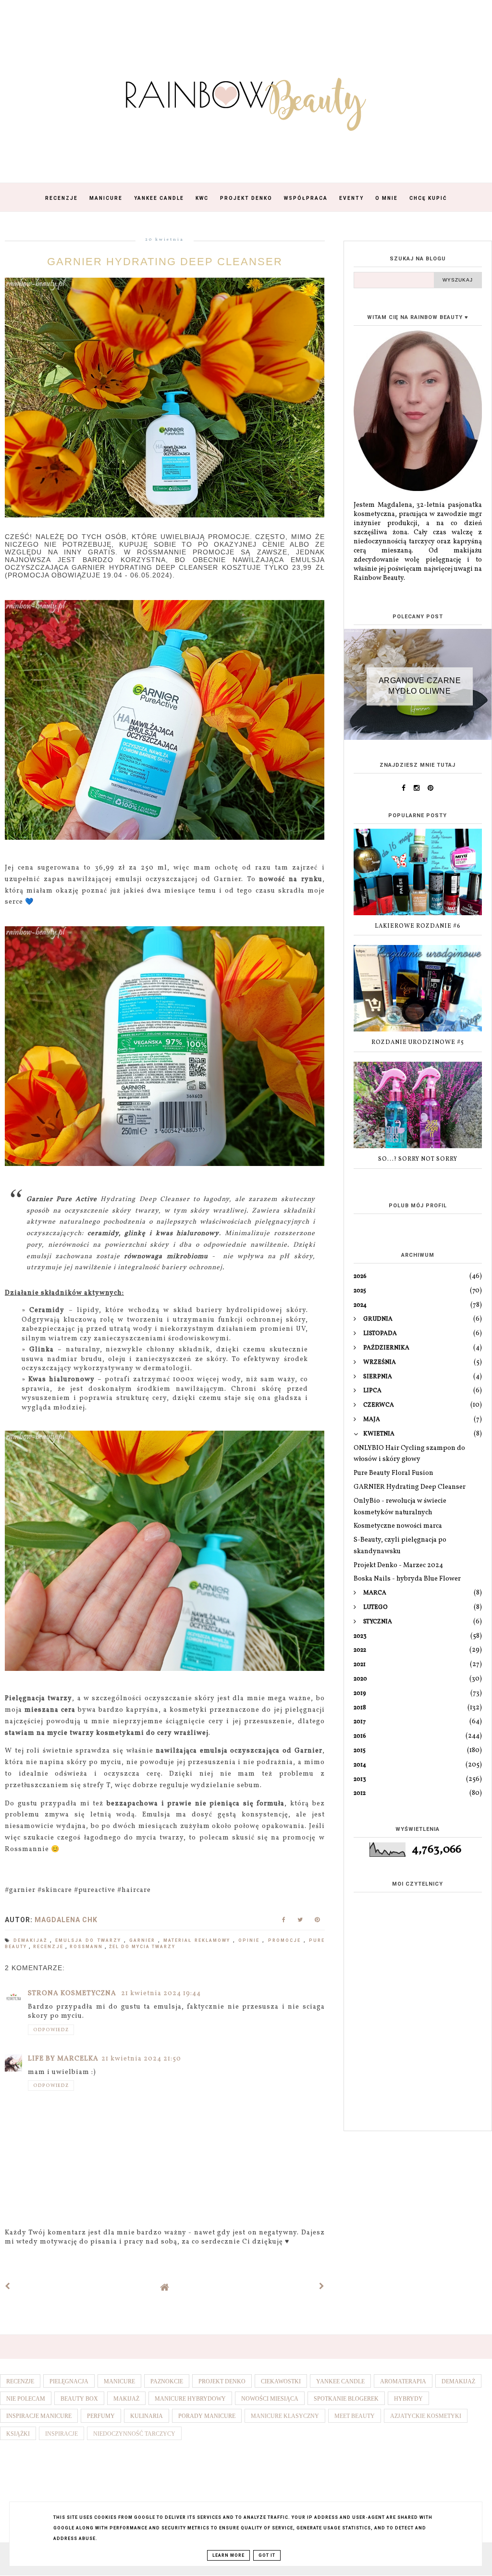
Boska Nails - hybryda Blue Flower (407, 1579)
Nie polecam (26, 2399)
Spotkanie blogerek (346, 2399)
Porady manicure (207, 2416)
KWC (202, 198)
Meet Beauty (355, 2416)
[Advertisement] (418, 2056)
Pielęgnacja (69, 2381)
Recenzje (61, 198)
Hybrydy (408, 2399)
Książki (18, 2434)
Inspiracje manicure (39, 2416)
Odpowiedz (51, 2030)
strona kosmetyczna (73, 1993)
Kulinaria (147, 2416)
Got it (267, 2555)
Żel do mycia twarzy (142, 1947)
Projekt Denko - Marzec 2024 (398, 1565)
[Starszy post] (322, 2287)
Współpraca (306, 198)
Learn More (228, 2555)
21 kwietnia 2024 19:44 (161, 1993)
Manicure (106, 198)
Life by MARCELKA (63, 2059)
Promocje (286, 1940)
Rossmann (87, 1947)
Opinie (250, 1940)
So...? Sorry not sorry (418, 1159)
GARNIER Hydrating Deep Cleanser (410, 1487)
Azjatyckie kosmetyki (426, 2416)
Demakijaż (32, 1940)
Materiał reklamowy (198, 1940)
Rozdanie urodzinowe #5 (418, 1043)
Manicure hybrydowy (190, 2399)
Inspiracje (61, 2434)
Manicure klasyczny (285, 2416)
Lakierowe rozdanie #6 (418, 926)
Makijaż (126, 2399)
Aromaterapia (403, 2381)
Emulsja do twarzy (89, 1940)
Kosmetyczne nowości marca (398, 1526)
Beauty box (79, 2399)
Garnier (144, 1940)
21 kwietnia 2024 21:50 (141, 2059)
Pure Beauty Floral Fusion (394, 1473)
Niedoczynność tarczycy (134, 2434)
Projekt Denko (246, 198)
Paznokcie (167, 2381)
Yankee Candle (159, 198)
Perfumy (101, 2416)
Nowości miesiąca (270, 2399)
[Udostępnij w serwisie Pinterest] (317, 1922)
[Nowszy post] (8, 2287)
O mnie (387, 198)
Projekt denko (222, 2381)
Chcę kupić (428, 198)
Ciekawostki (281, 2381)
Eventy (351, 198)
